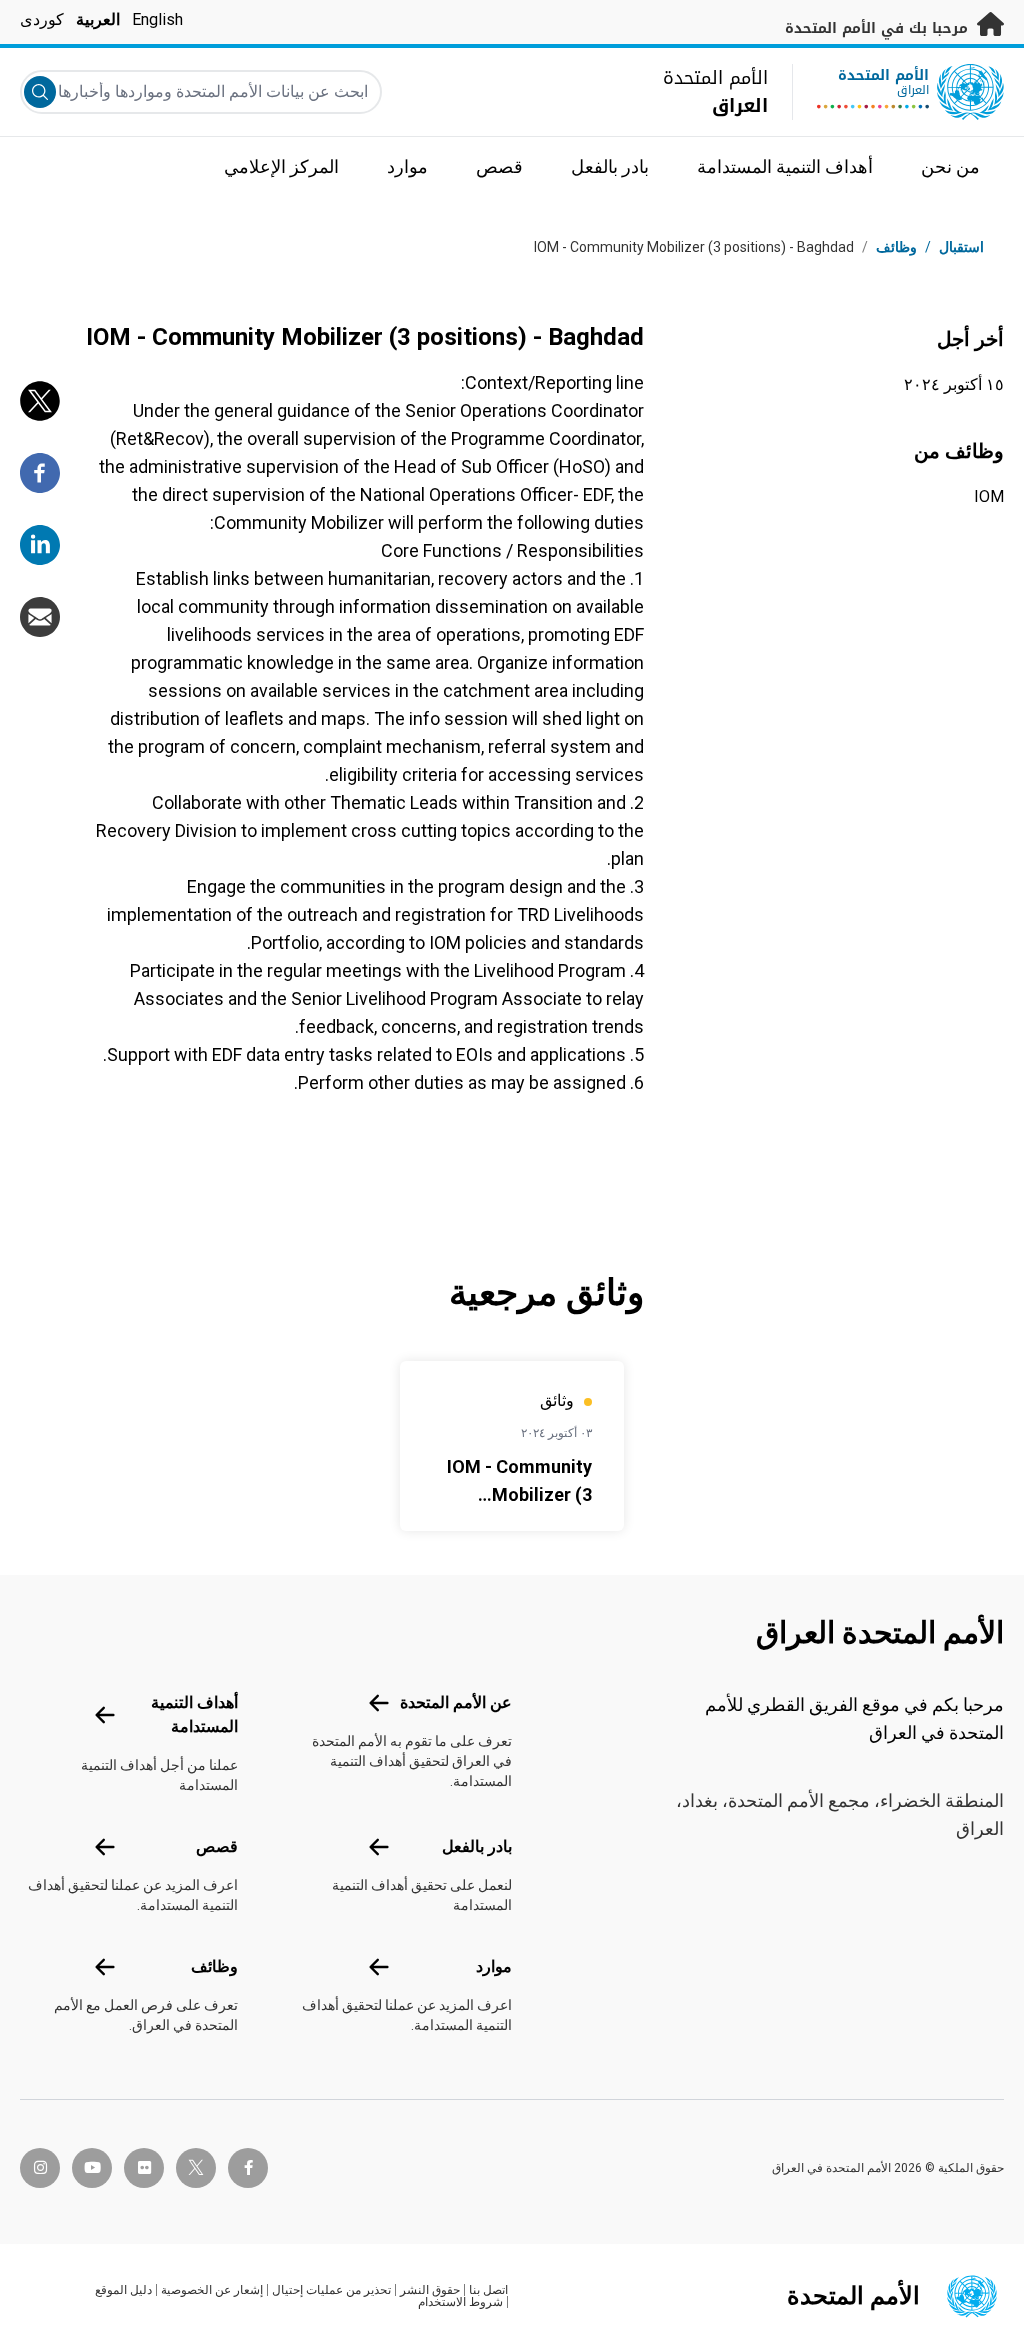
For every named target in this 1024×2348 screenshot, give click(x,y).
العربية (98, 19)
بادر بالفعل (477, 1846)
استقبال (961, 247)
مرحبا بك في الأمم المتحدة (879, 28)
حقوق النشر (430, 2290)
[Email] (40, 617)
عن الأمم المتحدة (456, 1702)
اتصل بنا (488, 2290)
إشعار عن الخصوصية (212, 2290)
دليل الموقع (123, 2290)
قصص (217, 1846)
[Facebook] (40, 473)
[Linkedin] (40, 545)
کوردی (42, 19)
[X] (40, 401)
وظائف (896, 247)
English (157, 19)
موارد (494, 1966)
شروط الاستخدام (460, 2302)
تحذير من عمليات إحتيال (331, 2290)
